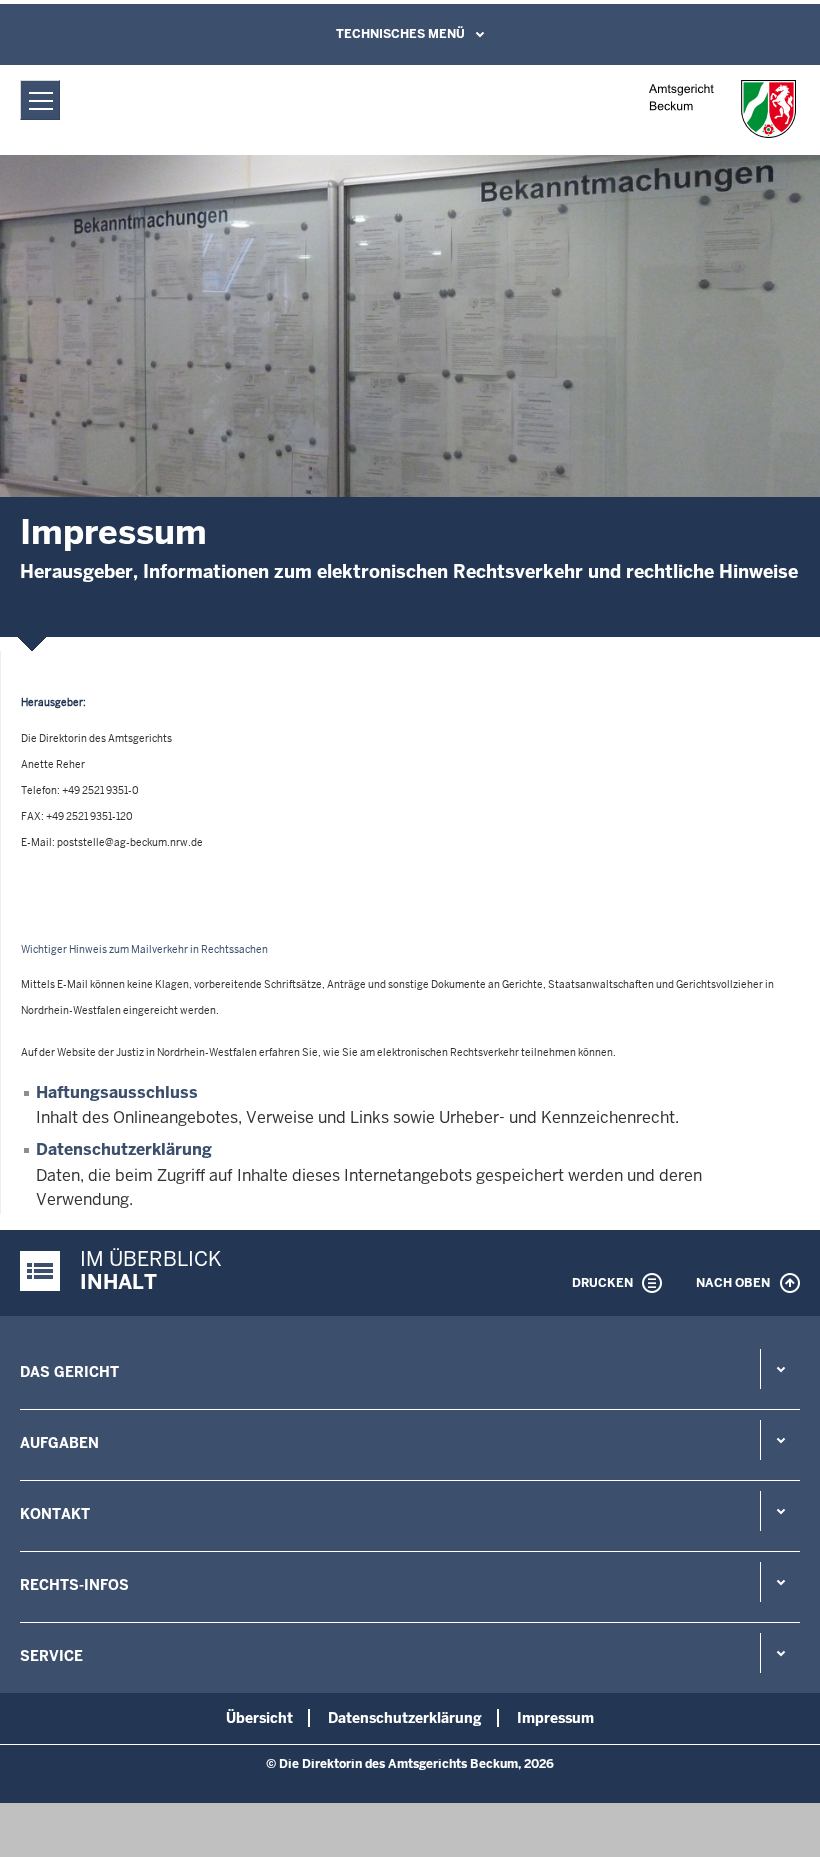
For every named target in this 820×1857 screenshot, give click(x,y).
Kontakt (55, 1514)
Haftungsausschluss (117, 1092)
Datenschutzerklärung (124, 1149)
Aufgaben (59, 1443)
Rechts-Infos (74, 1585)
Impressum (555, 1718)
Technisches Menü (400, 34)
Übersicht (259, 1718)
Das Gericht (69, 1372)
